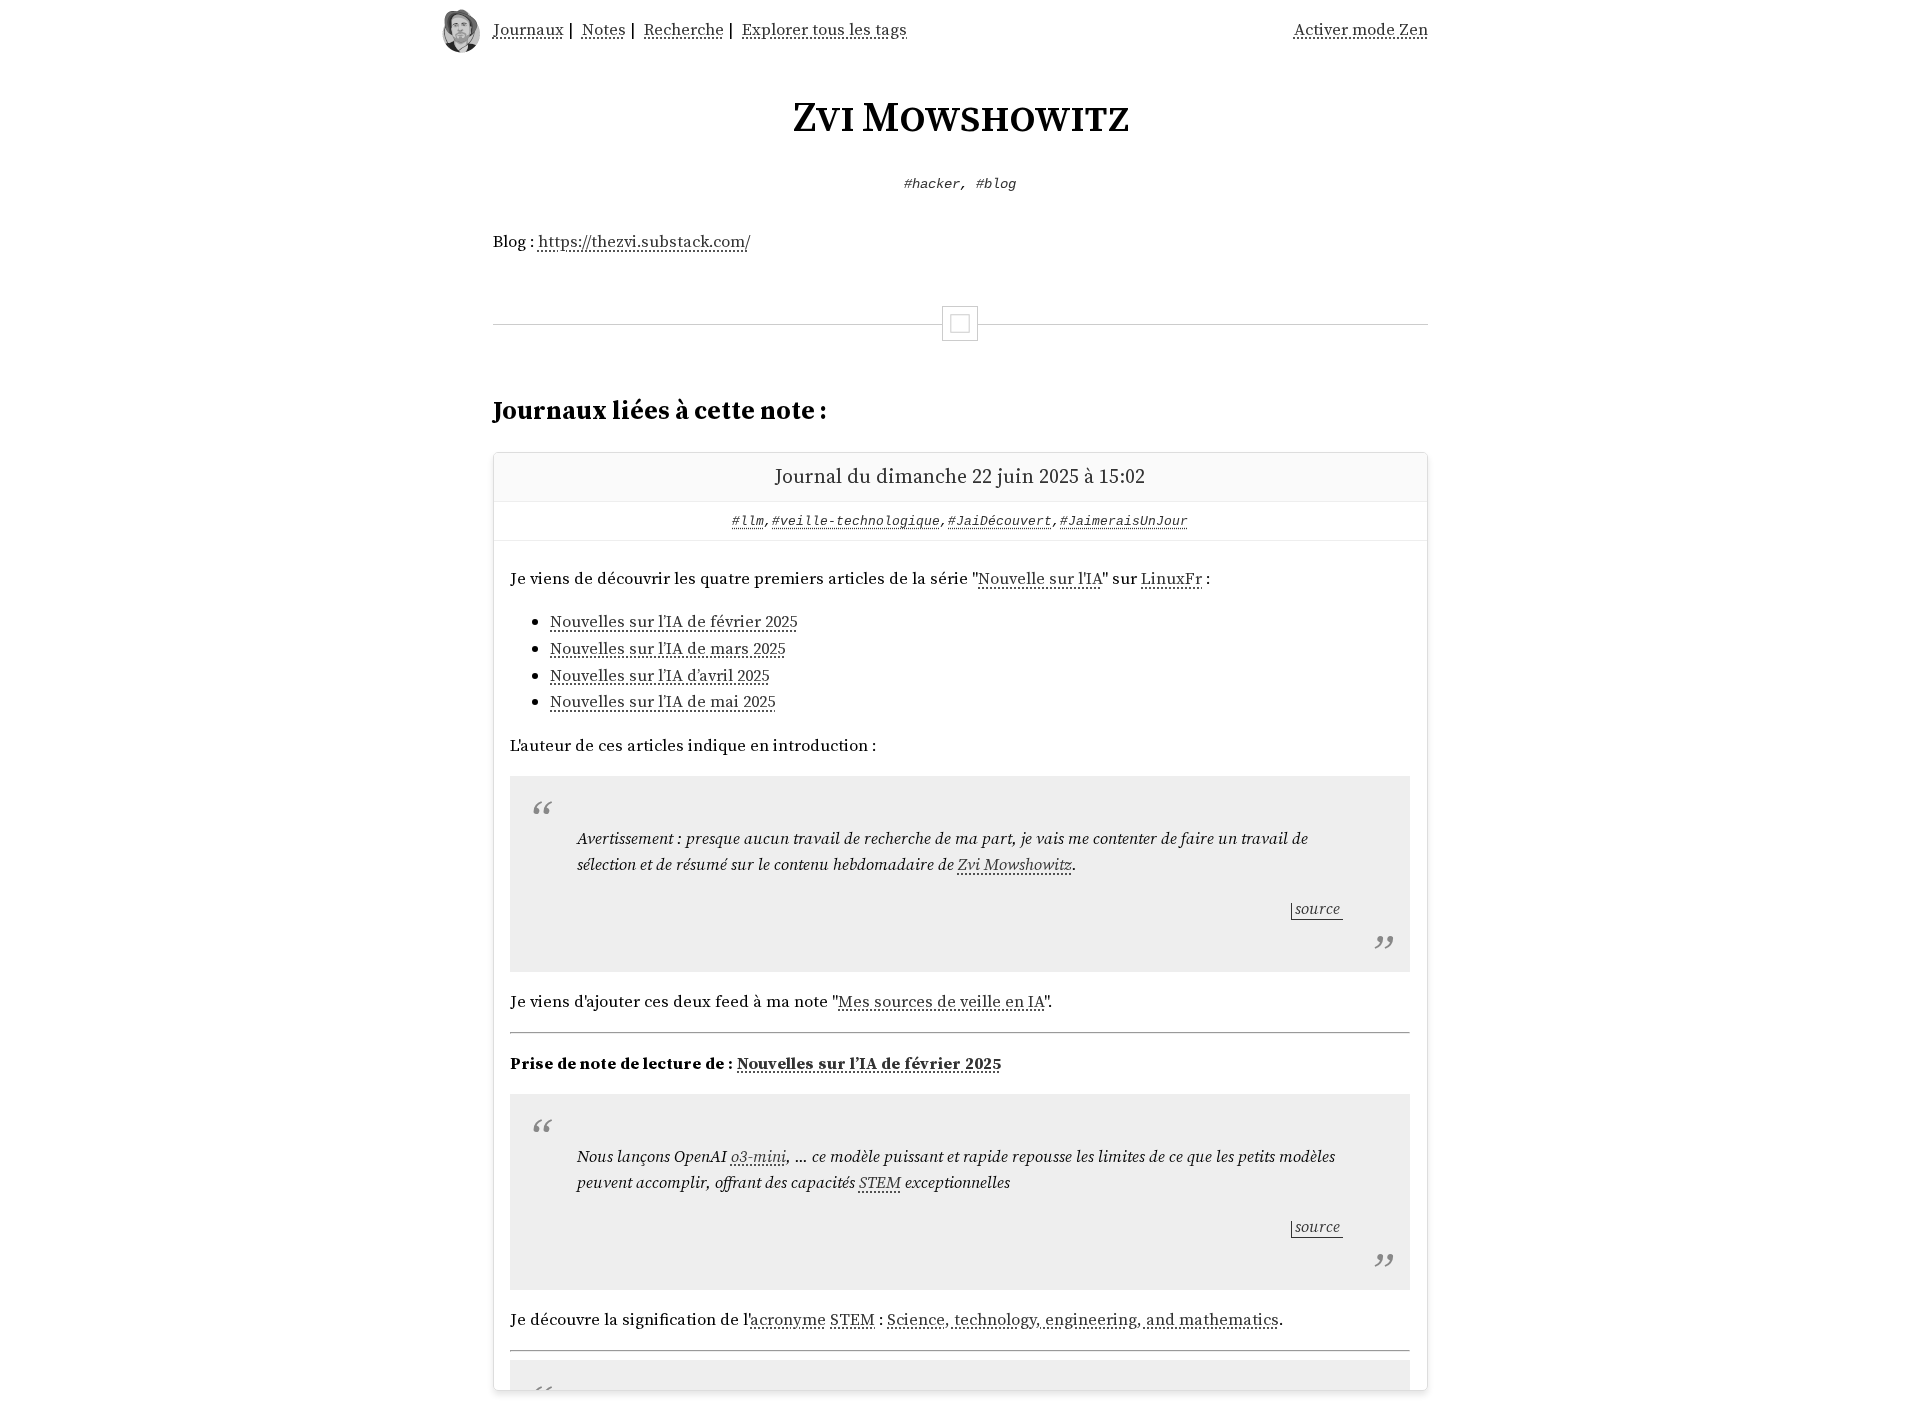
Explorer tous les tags (824, 29)
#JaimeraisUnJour (1124, 521)
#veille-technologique (856, 521)
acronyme (788, 1319)
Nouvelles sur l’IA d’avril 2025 (659, 675)
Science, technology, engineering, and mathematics (1083, 1319)
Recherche (684, 29)
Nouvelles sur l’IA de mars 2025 (667, 648)
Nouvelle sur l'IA (1040, 578)
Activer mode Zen (1361, 29)
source (1317, 908)
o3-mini (758, 1156)
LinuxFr (1171, 578)
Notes (604, 29)
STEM (880, 1182)
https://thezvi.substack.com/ (644, 241)
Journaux (528, 29)
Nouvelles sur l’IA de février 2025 (673, 621)
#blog (996, 184)
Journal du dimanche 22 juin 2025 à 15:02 (960, 476)
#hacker (932, 184)
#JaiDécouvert (1000, 521)
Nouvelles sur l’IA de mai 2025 (662, 701)
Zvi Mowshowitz (1015, 864)
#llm (748, 521)
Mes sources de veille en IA (941, 1001)
